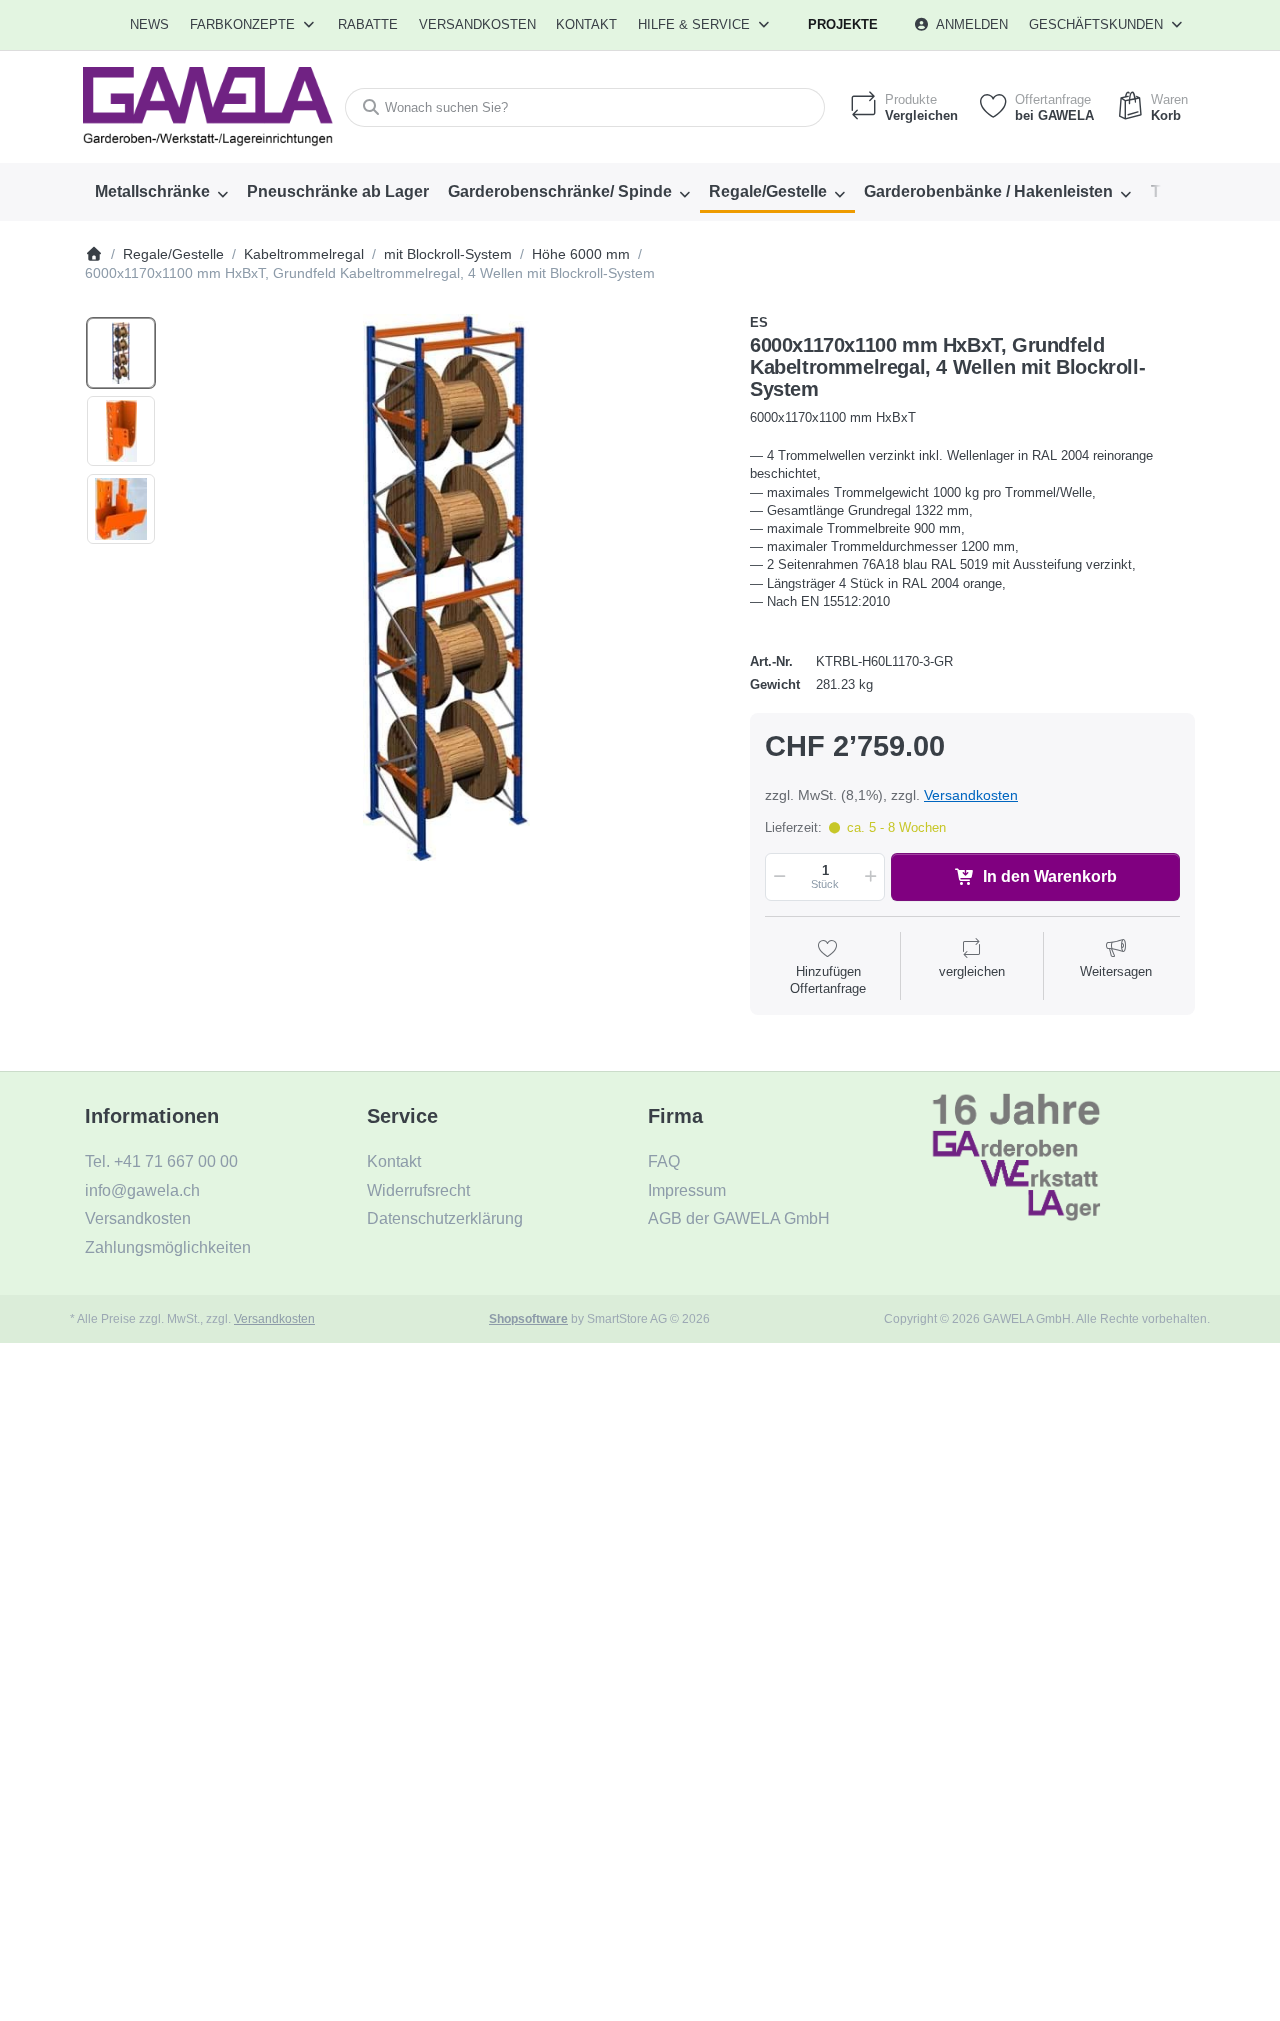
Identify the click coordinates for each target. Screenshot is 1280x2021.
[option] (121, 353)
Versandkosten (971, 795)
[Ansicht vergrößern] (446, 587)
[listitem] (446, 587)
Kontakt (586, 24)
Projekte (843, 24)
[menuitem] (150, 25)
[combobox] (585, 107)
